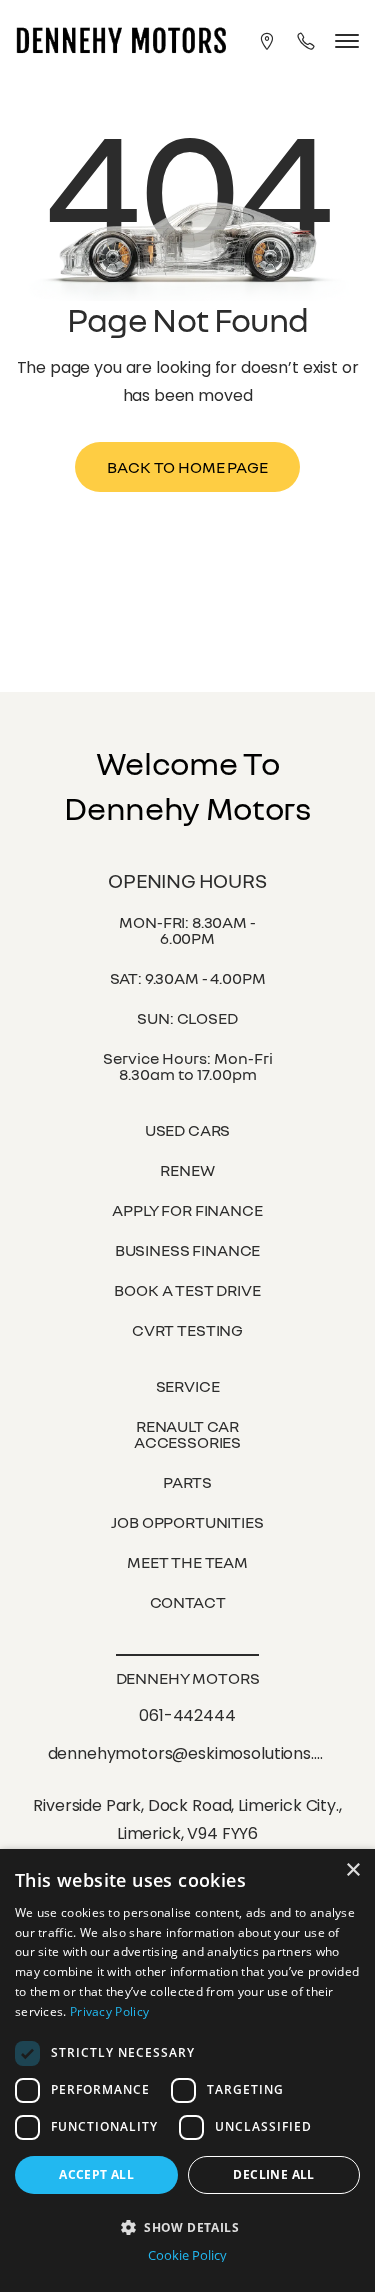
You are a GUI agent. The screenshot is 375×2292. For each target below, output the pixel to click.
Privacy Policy (109, 2011)
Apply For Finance (187, 1210)
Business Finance (187, 1250)
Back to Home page (187, 467)
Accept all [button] (96, 2174)
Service (188, 1386)
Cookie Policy (187, 2255)
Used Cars (188, 1130)
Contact (188, 1602)
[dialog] (187, 2070)
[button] (187, 2225)
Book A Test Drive (187, 1290)
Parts (187, 1482)
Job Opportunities (187, 1522)
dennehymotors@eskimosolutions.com (186, 1755)
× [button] (352, 1870)
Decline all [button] (273, 2174)
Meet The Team (187, 1562)
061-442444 (187, 1715)
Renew (187, 1170)
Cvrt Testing (187, 1330)
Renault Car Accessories (187, 1434)
